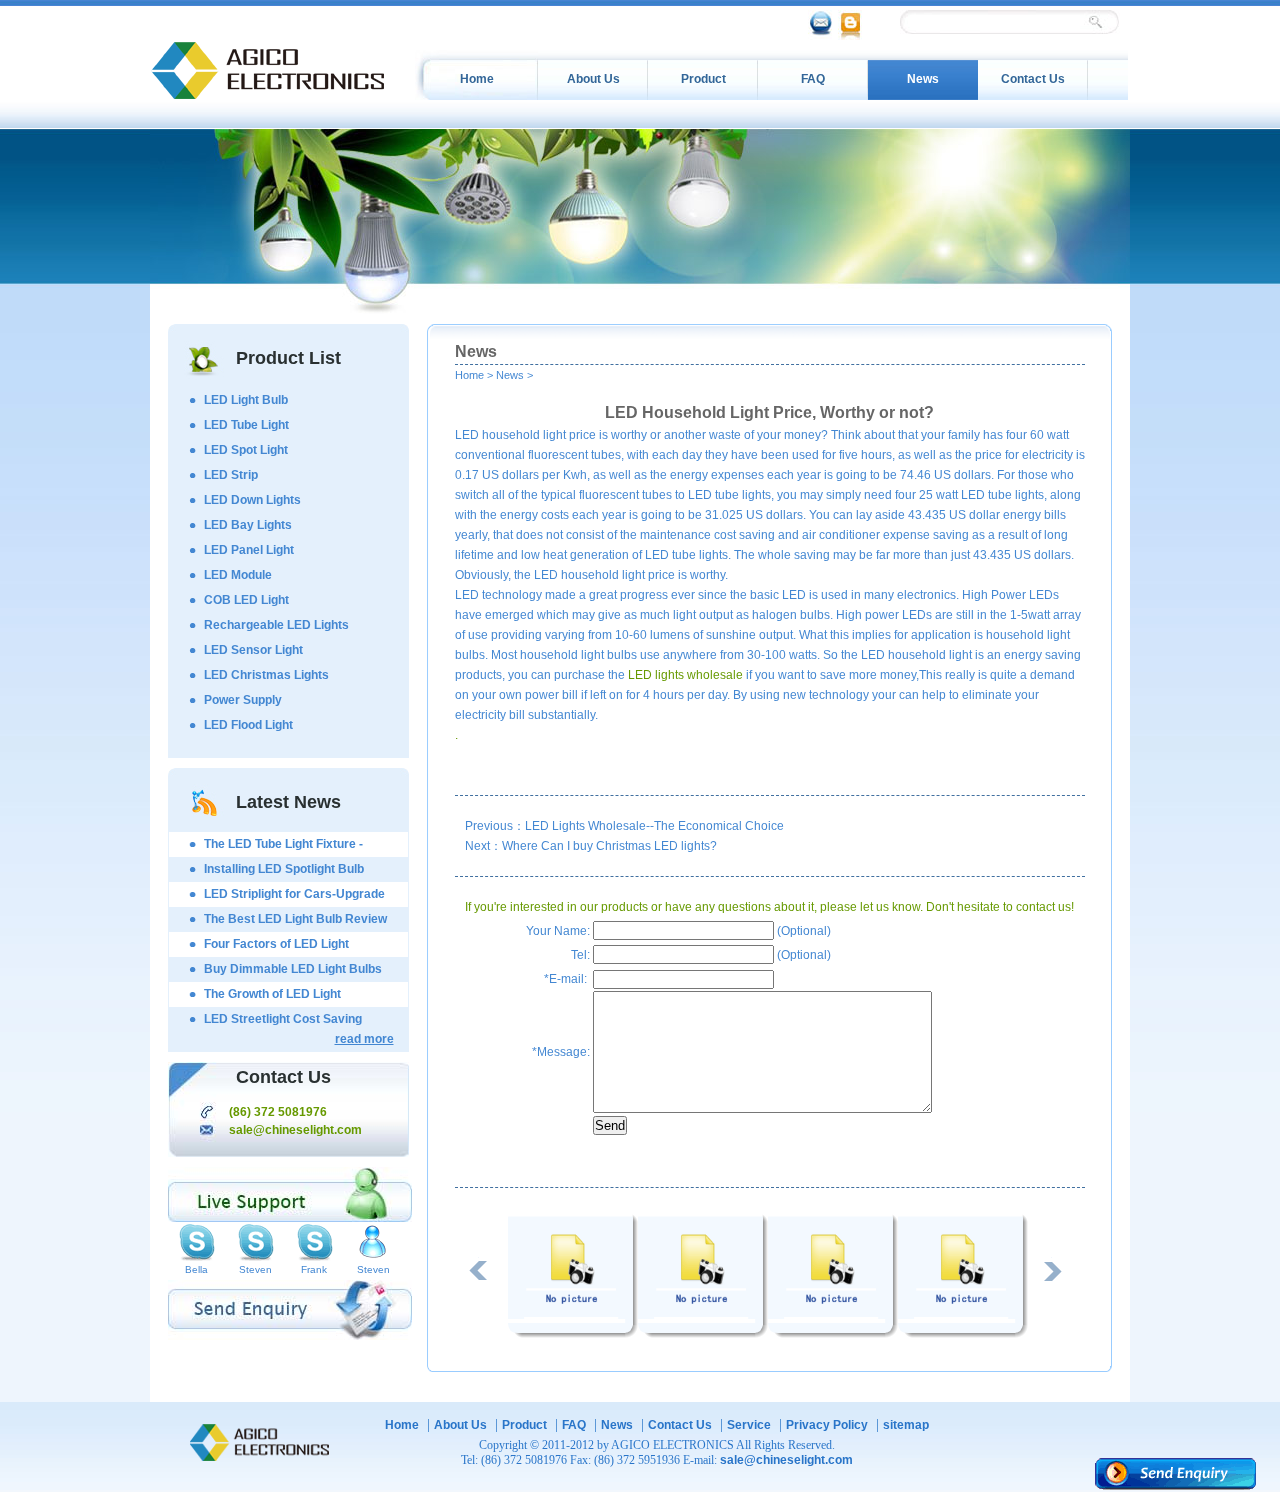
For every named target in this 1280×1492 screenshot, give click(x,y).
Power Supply (243, 700)
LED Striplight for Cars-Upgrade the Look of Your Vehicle (294, 897)
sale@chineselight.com (295, 1130)
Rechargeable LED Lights (276, 625)
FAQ (813, 79)
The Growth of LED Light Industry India (272, 997)
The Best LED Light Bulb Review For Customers (295, 922)
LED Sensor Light (253, 650)
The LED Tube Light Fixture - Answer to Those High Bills (283, 847)
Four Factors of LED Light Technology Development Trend (293, 947)
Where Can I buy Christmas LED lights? (609, 846)
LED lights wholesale (685, 675)
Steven (255, 1269)
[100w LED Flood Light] (833, 1334)
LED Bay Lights (248, 525)
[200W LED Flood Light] (573, 1334)
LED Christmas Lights (266, 675)
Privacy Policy (827, 1425)
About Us (593, 79)
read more (364, 1039)
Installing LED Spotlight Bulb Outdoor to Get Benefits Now (285, 872)
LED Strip (231, 475)
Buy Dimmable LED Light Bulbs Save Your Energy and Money (293, 972)
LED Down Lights (252, 500)
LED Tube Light (246, 425)
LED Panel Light (249, 550)
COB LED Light (246, 600)
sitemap (906, 1425)
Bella (196, 1269)
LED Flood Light (248, 725)
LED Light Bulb (246, 400)
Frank (314, 1269)
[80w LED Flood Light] (963, 1334)
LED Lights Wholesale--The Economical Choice (654, 826)
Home (477, 79)
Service (749, 1425)
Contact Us (1033, 79)
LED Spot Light (246, 450)
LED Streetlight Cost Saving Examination (283, 1022)
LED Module (238, 575)
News (923, 79)
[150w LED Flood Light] (703, 1334)
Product (703, 79)
